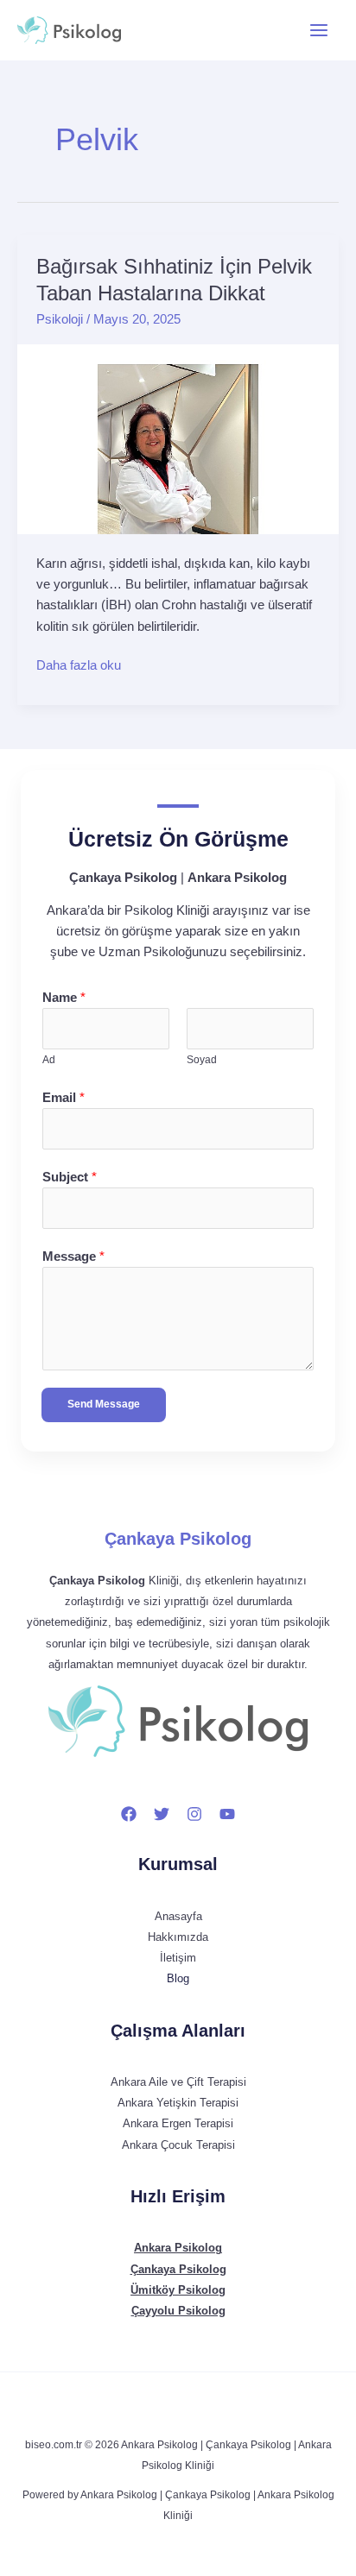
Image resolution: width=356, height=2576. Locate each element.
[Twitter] (162, 1814)
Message (73, 1257)
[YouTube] (227, 1814)
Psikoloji (60, 319)
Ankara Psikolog (178, 2248)
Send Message (104, 1404)
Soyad (202, 1060)
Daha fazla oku (79, 664)
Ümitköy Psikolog (178, 2290)
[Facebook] (129, 1814)
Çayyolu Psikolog (178, 2311)
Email (64, 1098)
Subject (70, 1177)
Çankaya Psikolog (178, 1539)
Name (64, 998)
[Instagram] (194, 1814)
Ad (49, 1060)
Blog (178, 1978)
